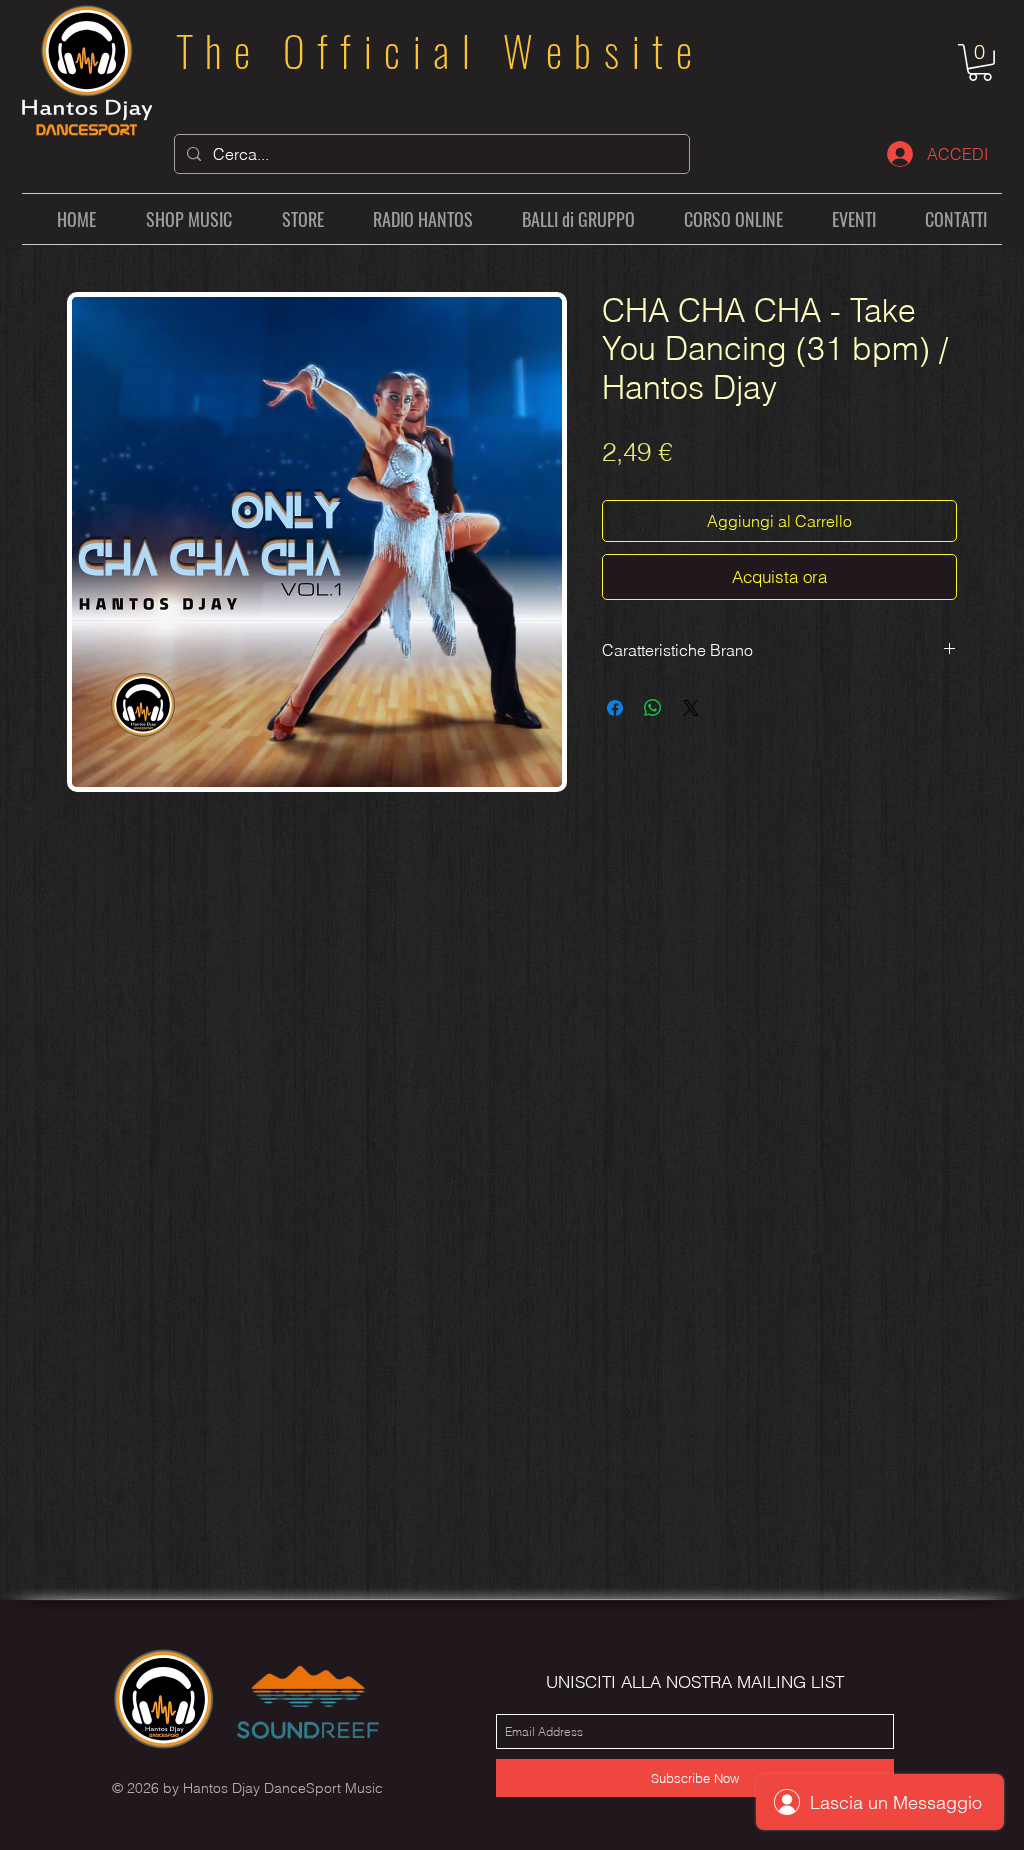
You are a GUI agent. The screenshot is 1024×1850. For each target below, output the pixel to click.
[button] (980, 62)
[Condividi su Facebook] (615, 708)
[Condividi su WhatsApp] (653, 708)
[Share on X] (691, 708)
